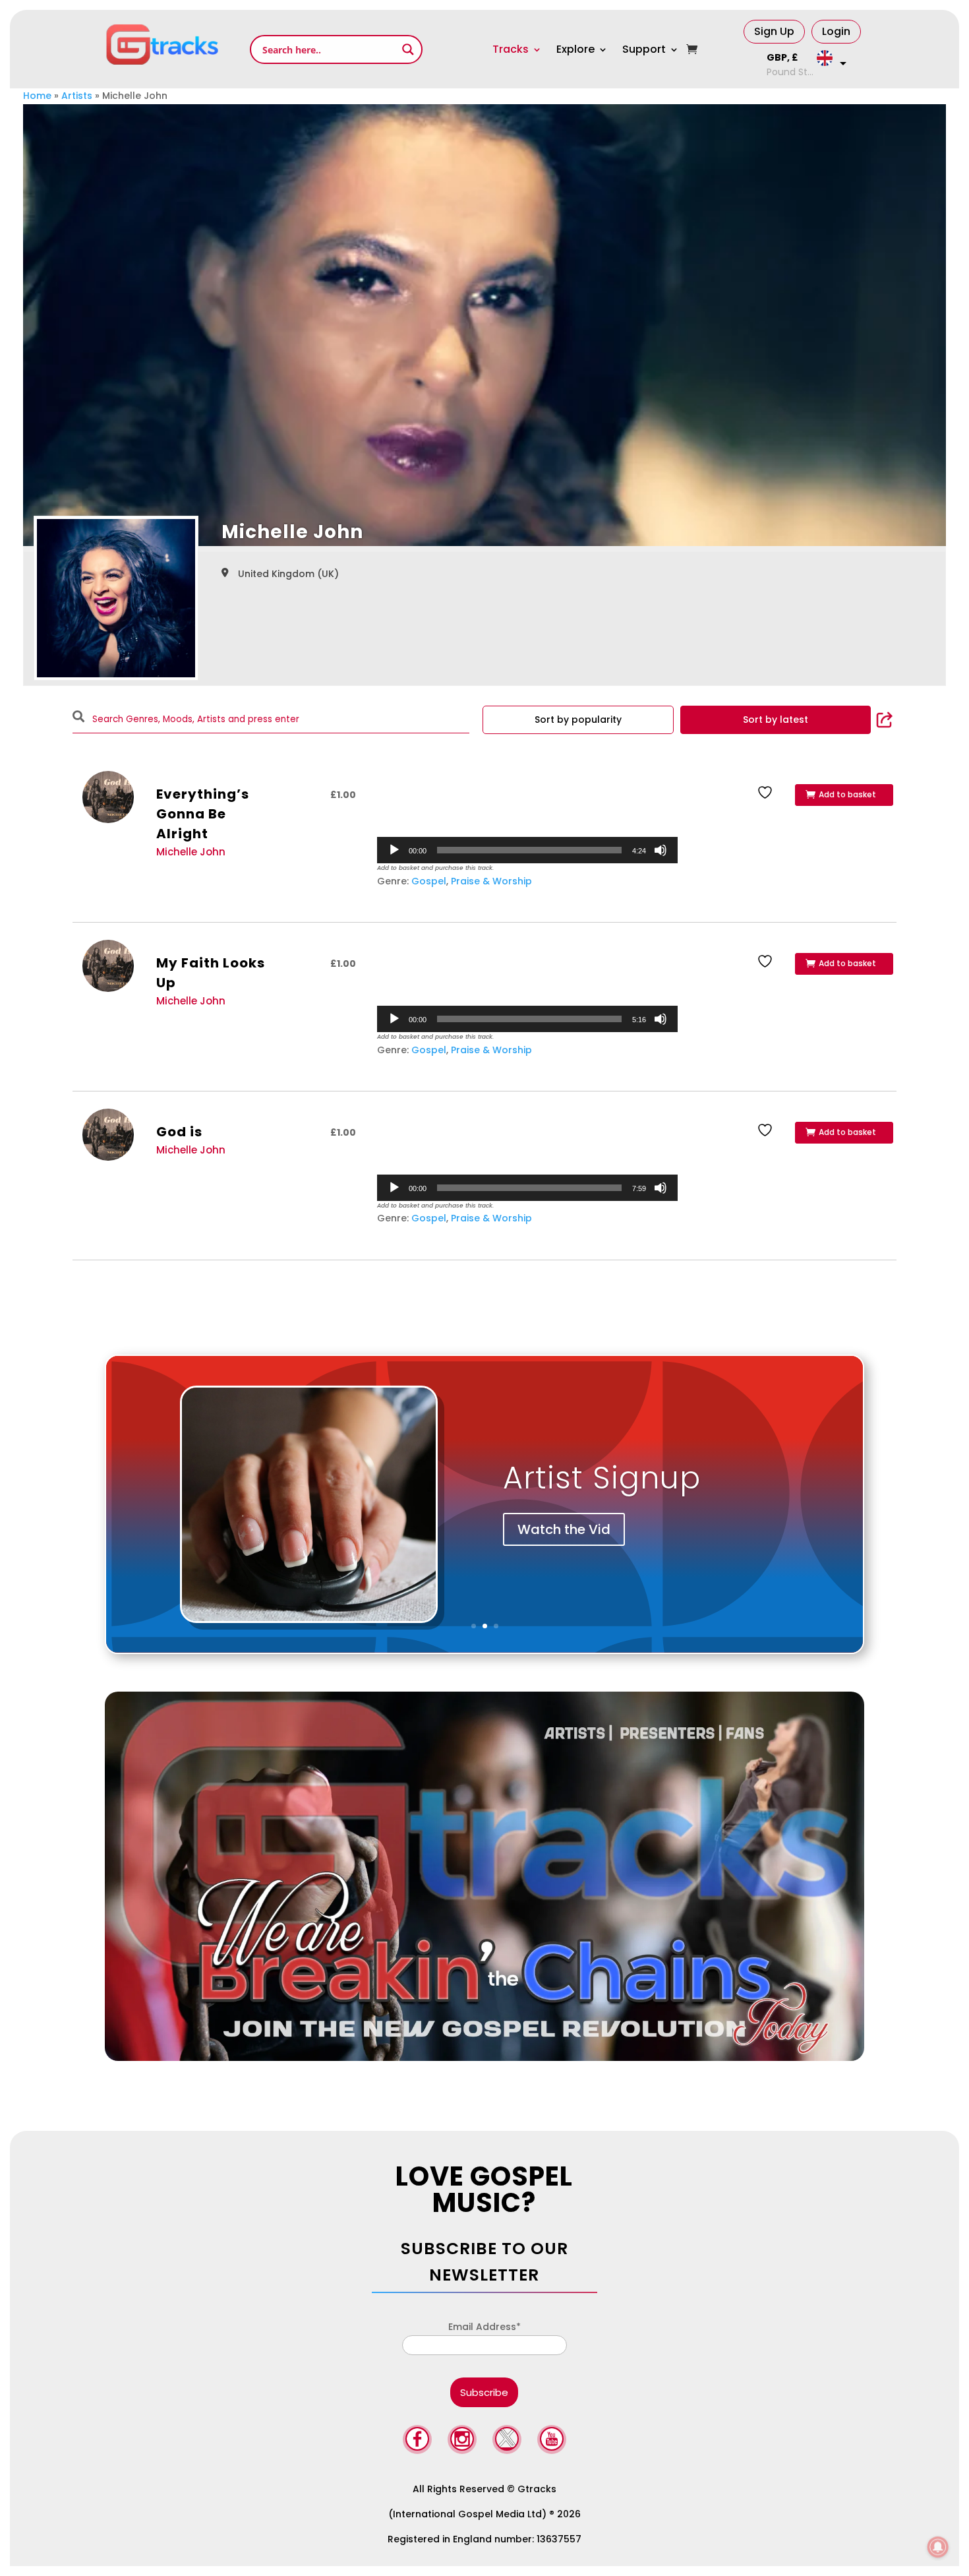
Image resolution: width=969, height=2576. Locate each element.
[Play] (394, 850)
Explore (575, 49)
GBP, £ (782, 57)
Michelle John (191, 852)
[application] (528, 850)
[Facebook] (417, 2441)
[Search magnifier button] (408, 49)
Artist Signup (602, 1478)
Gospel (429, 881)
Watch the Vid (564, 1529)
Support (644, 49)
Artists (77, 96)
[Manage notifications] (938, 2547)
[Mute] (661, 850)
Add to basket (847, 794)
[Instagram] (462, 2441)
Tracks (511, 49)
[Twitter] (507, 2441)
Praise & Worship (491, 881)
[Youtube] (552, 2441)
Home (37, 96)
